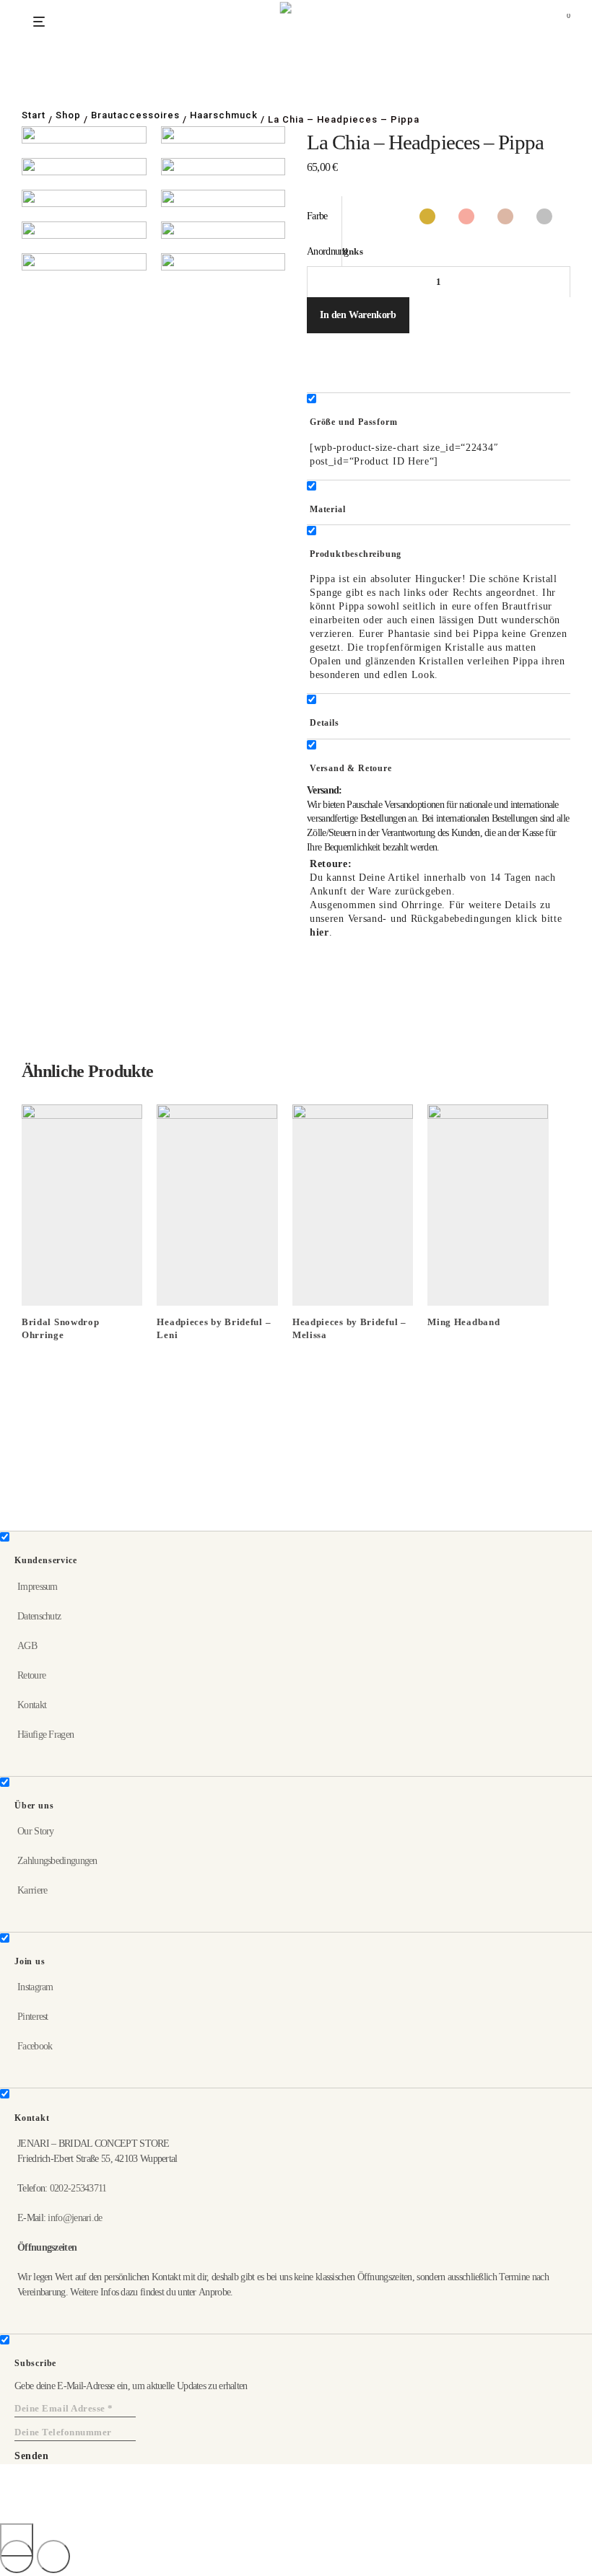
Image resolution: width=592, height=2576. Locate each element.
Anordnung (328, 251)
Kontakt (32, 1705)
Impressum (38, 1587)
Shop (68, 115)
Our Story (36, 1831)
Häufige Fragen (45, 1735)
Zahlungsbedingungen (57, 1861)
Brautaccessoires (135, 115)
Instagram (35, 1987)
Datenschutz (39, 1616)
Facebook (35, 2046)
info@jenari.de (75, 2218)
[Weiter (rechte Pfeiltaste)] (53, 2557)
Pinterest (33, 2017)
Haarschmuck (224, 115)
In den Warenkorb (358, 315)
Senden (31, 2456)
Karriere (32, 1890)
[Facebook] (26, 2516)
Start (34, 115)
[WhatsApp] (49, 2516)
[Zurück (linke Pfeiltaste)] (17, 2557)
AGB (27, 1646)
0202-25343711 (78, 2188)
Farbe (317, 216)
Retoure (31, 1675)
